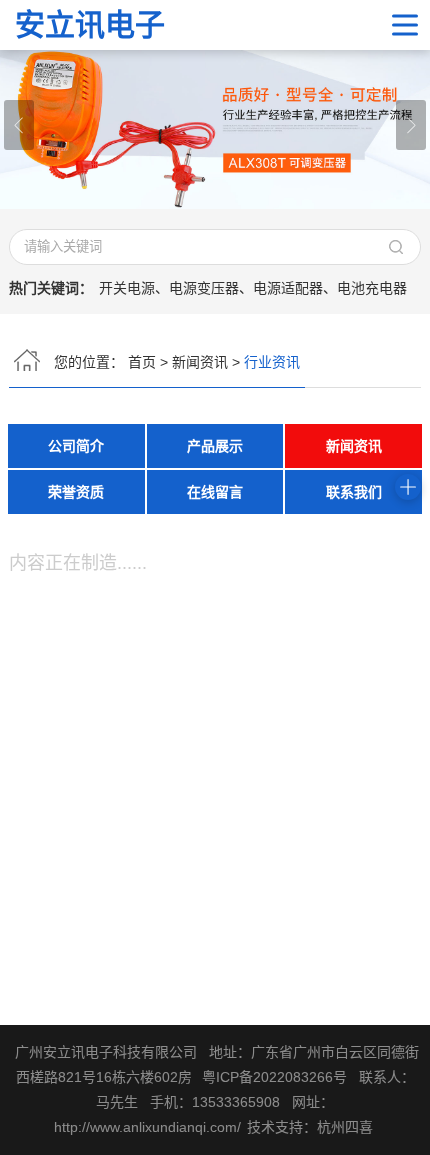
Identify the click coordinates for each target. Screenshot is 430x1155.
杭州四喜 (345, 1127)
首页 (142, 362)
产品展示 (215, 446)
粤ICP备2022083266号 (274, 1077)
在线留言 (215, 492)
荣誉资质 (76, 492)
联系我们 (354, 492)
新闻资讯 (200, 362)
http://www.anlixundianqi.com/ (147, 1127)
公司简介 (76, 446)
